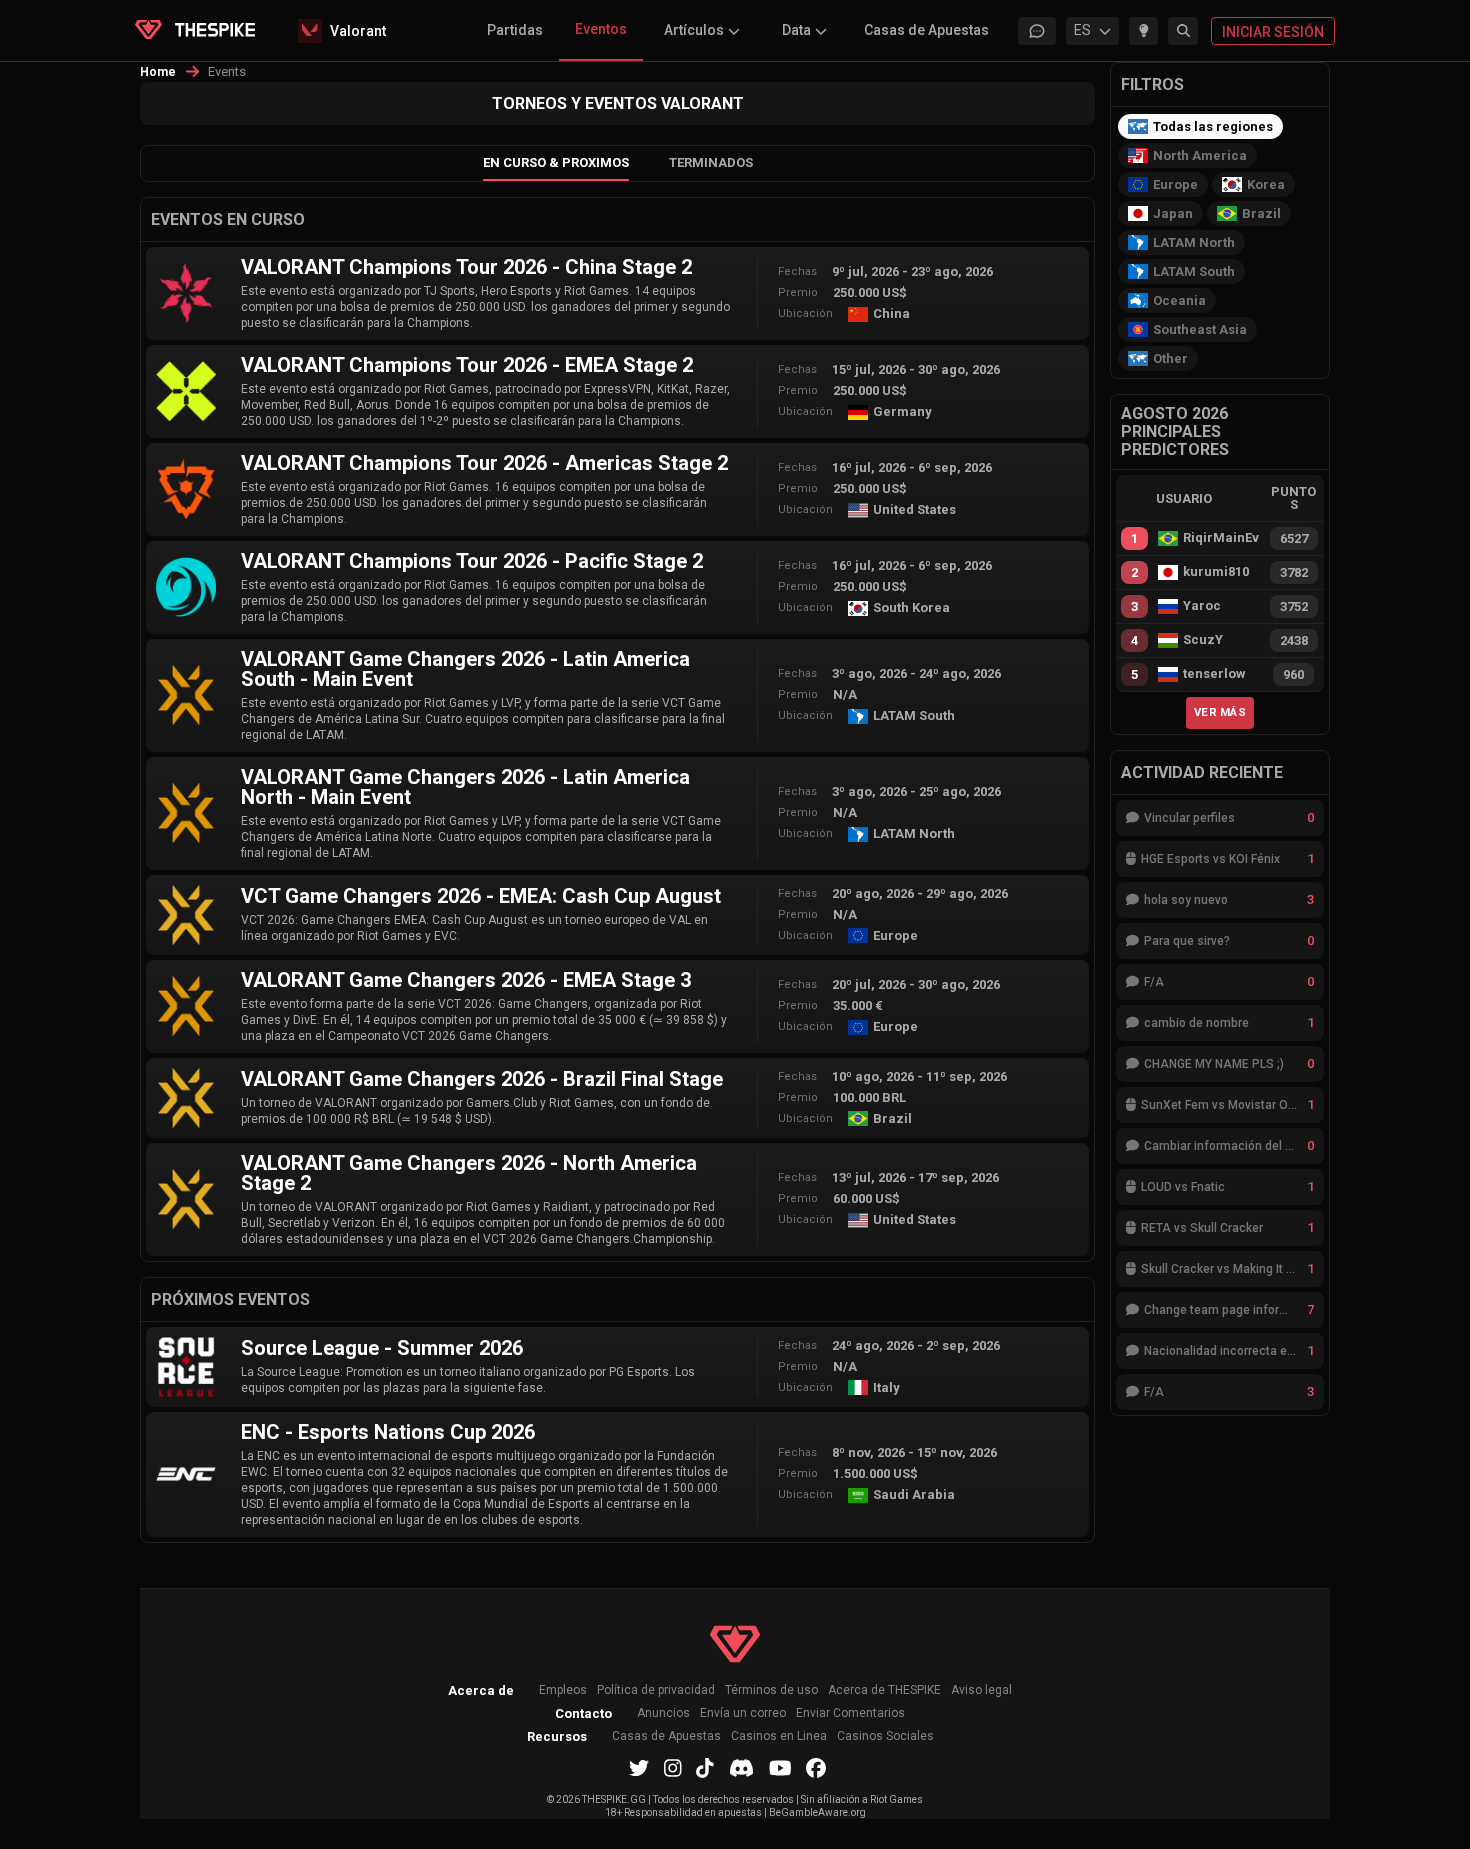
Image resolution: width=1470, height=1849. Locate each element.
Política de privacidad (656, 1690)
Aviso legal (981, 1690)
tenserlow (1214, 674)
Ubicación (805, 313)
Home (158, 72)
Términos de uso (771, 1690)
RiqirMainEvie (1221, 538)
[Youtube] (780, 1768)
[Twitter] (639, 1768)
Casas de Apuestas (926, 30)
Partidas (515, 30)
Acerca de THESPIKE (884, 1690)
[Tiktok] (705, 1768)
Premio (798, 292)
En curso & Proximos (556, 162)
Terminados (711, 162)
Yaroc (1202, 606)
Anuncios (663, 1713)
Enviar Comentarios (850, 1713)
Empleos (563, 1690)
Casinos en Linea (779, 1736)
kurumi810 (1216, 572)
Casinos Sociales (885, 1736)
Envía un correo (743, 1713)
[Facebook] (816, 1768)
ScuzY (1203, 640)
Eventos (601, 29)
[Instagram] (673, 1768)
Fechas (797, 271)
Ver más (1220, 712)
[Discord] (741, 1768)
